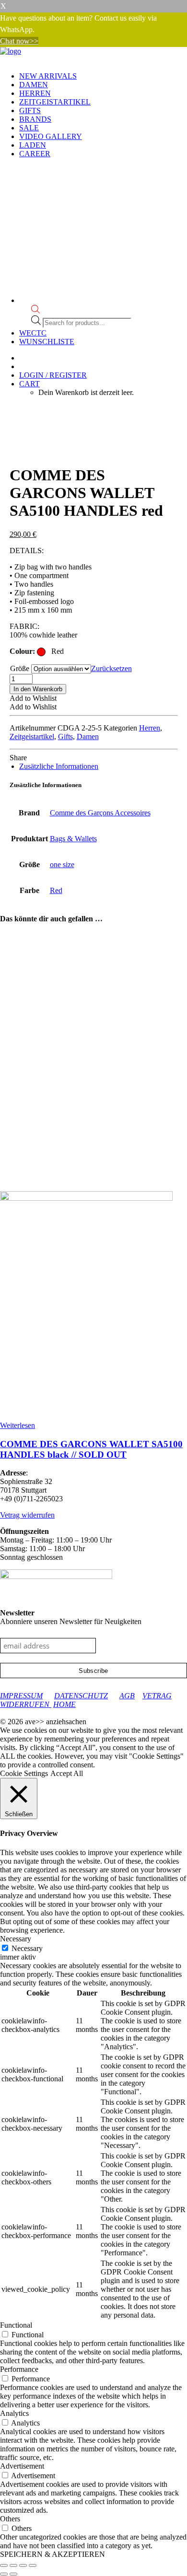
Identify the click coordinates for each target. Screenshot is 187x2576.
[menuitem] (103, 76)
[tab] (59, 766)
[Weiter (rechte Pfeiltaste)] (13, 2574)
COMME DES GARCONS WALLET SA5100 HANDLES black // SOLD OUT (91, 1449)
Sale (29, 128)
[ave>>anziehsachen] (93, 56)
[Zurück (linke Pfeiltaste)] (4, 2574)
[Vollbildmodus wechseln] (13, 2565)
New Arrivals (48, 76)
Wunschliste (47, 342)
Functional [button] (16, 2325)
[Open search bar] (35, 311)
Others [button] (10, 2519)
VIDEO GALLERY (51, 136)
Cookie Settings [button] (24, 1773)
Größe (20, 668)
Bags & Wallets (73, 839)
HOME (64, 1704)
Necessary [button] (16, 1939)
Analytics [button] (14, 2413)
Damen (34, 85)
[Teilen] (23, 2565)
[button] (33, 698)
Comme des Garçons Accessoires (100, 813)
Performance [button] (19, 2369)
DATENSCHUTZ (81, 1696)
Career (35, 154)
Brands (35, 119)
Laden (33, 145)
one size (62, 864)
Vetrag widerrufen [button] (27, 1515)
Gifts (30, 110)
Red (56, 890)
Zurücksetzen (111, 668)
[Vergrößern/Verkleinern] (4, 2565)
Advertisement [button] (22, 2466)
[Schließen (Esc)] (33, 2565)
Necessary (27, 1948)
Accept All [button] (67, 1773)
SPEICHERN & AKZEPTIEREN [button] (53, 2554)
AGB (127, 1696)
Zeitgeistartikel (55, 102)
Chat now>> (19, 41)
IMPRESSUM (21, 1696)
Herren (35, 93)
